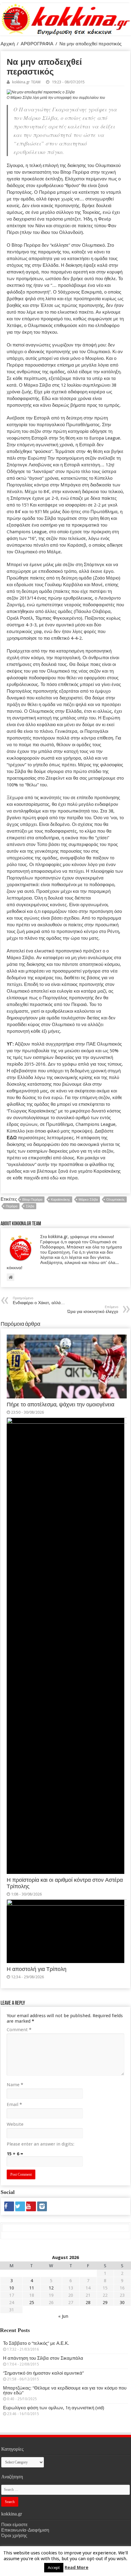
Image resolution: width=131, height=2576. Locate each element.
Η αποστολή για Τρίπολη (37, 1969)
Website (15, 2124)
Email (14, 2104)
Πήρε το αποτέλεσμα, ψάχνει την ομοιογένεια (60, 1405)
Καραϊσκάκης (60, 1200)
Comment (19, 2030)
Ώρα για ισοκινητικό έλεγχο (93, 1309)
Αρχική (8, 44)
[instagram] (42, 2206)
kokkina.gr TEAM (26, 82)
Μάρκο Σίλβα (88, 1200)
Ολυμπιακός (115, 1200)
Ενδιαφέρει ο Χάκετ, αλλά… (39, 1301)
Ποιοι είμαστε (14, 2525)
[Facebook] (9, 2206)
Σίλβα (30, 1206)
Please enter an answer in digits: (41, 2144)
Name (15, 2085)
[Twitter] (20, 2206)
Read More (76, 2567)
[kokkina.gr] (66, 18)
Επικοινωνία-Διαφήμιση (25, 2530)
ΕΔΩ (12, 1138)
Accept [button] (54, 2568)
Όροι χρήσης (14, 2536)
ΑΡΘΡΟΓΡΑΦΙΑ (37, 44)
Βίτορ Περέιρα (32, 1200)
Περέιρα (12, 1206)
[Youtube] (31, 2206)
